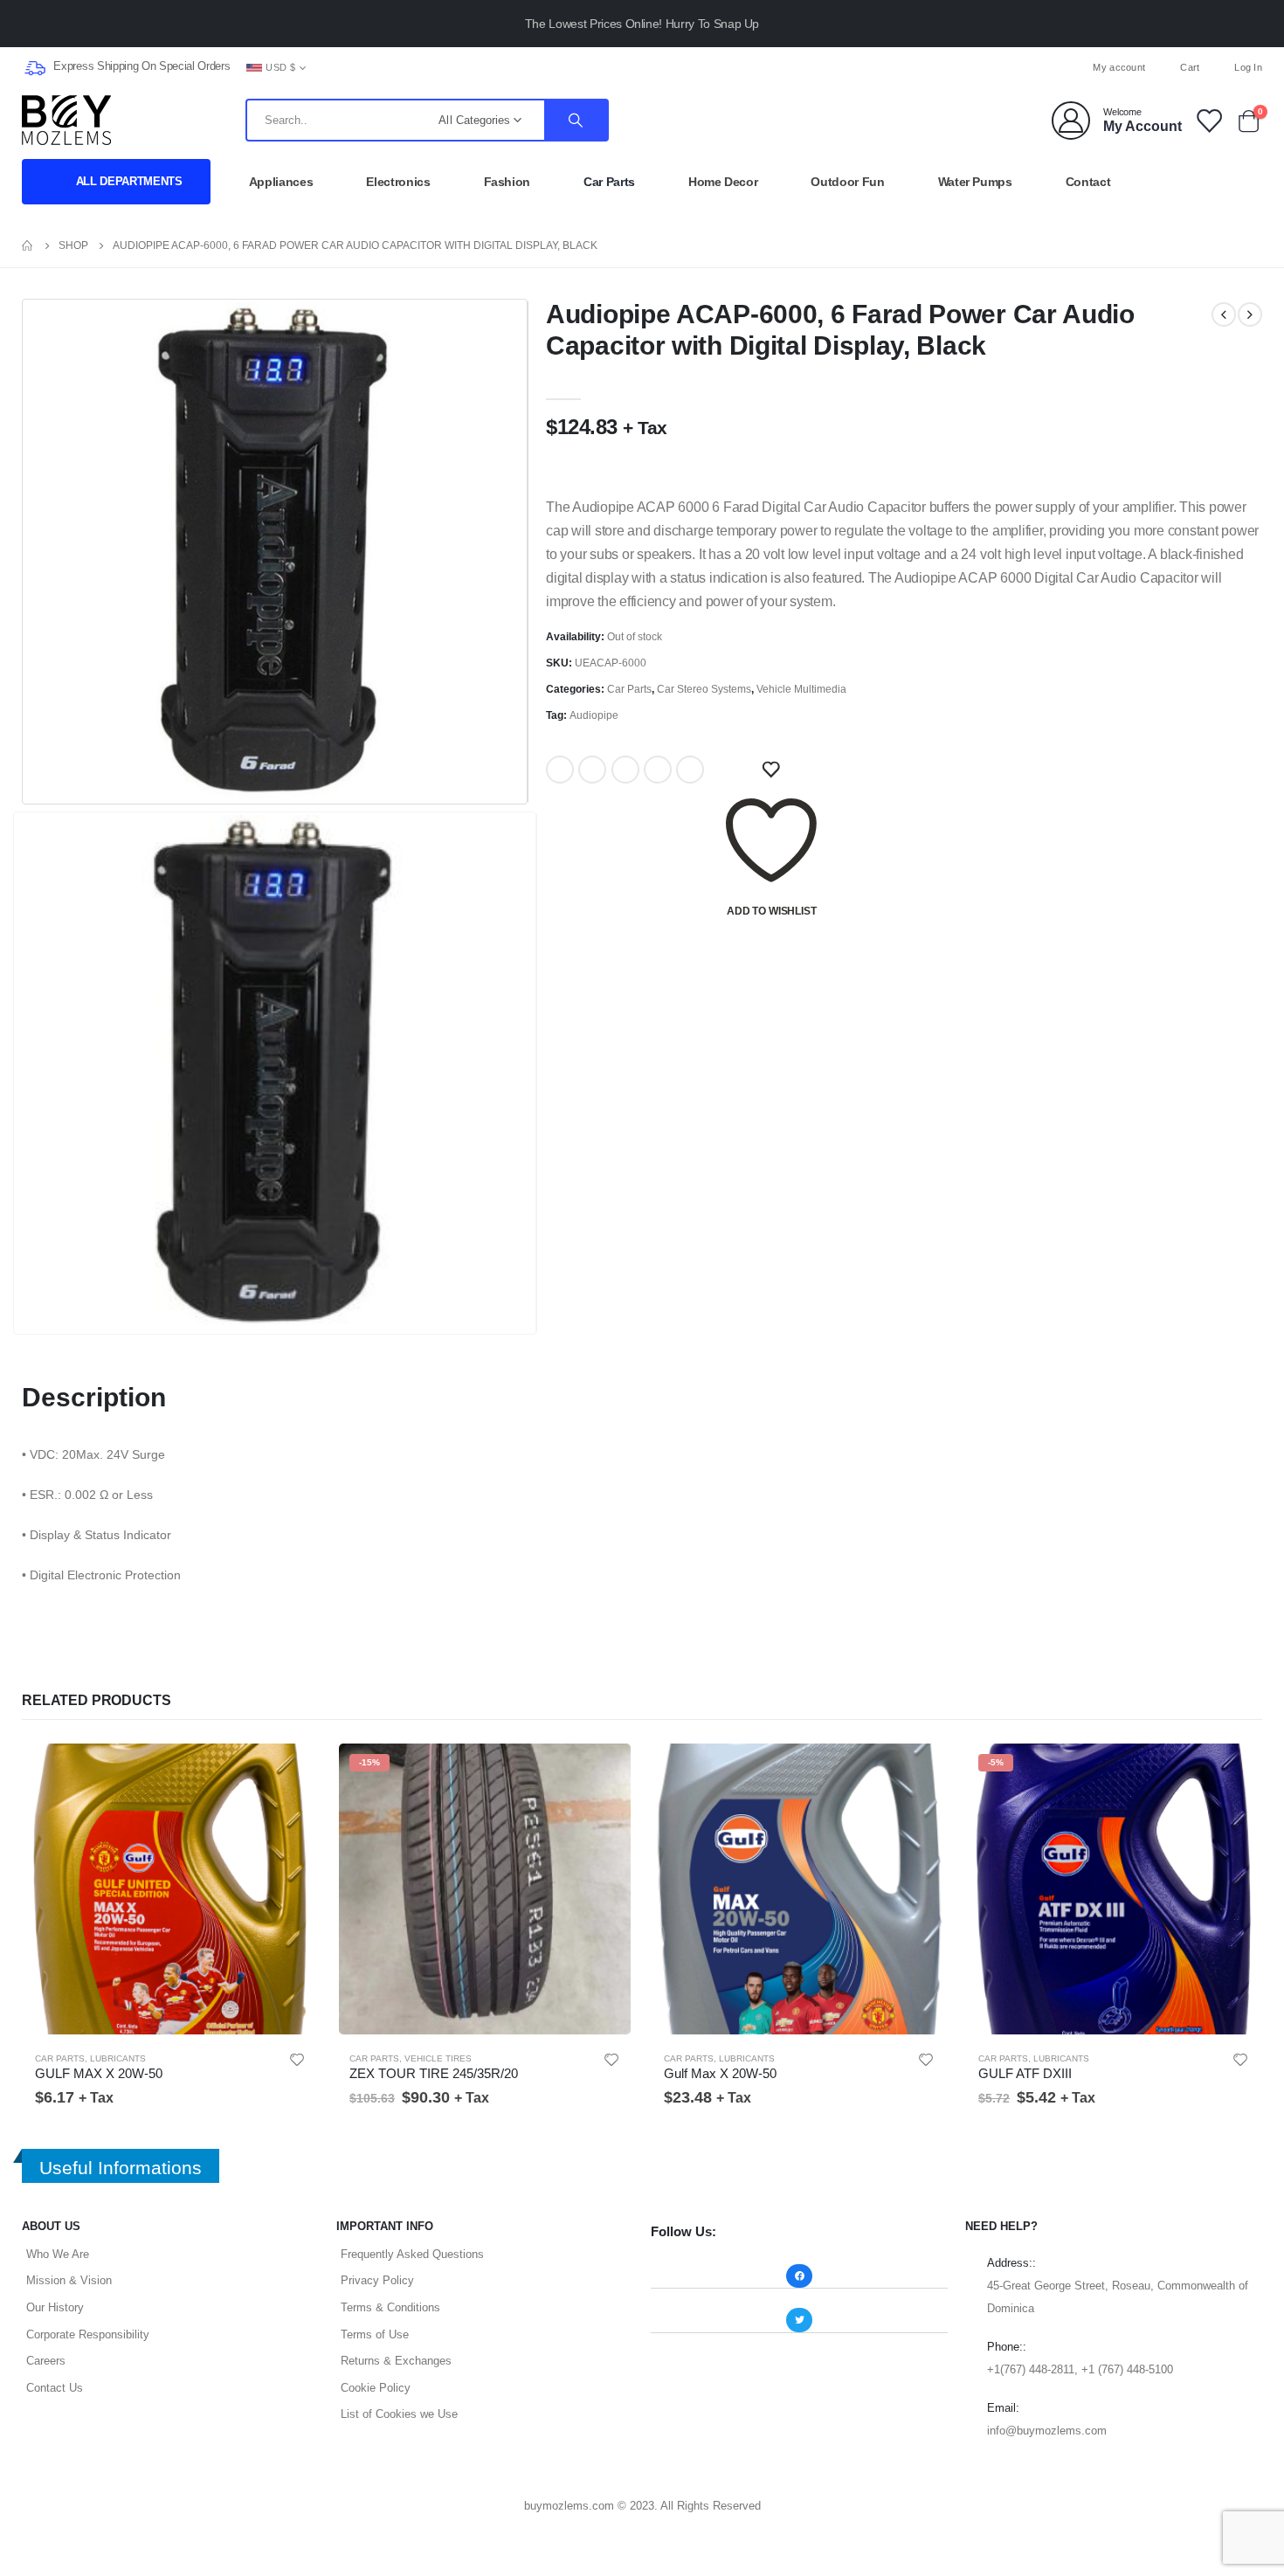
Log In (1248, 67)
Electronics (398, 182)
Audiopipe (594, 715)
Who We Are (58, 2254)
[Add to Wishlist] (297, 2060)
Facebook (560, 770)
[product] (170, 1889)
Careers (46, 2361)
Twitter (592, 770)
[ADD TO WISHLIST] (771, 770)
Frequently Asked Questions (412, 2254)
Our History (55, 2307)
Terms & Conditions (390, 2307)
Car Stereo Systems (704, 689)
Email (690, 770)
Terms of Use (375, 2334)
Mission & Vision (69, 2280)
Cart (1190, 67)
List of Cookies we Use (399, 2414)
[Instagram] (671, 67)
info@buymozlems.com (1047, 2431)
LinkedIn (625, 770)
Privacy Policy (377, 2280)
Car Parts (609, 182)
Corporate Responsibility (88, 2334)
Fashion (507, 182)
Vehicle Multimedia (801, 689)
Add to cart (290, 1770)
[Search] (576, 120)
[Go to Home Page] (28, 245)
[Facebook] (613, 67)
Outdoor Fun (847, 182)
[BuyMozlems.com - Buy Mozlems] (66, 120)
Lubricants (118, 2058)
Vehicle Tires (438, 2058)
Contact (1088, 182)
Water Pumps (975, 182)
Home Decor (723, 182)
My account (1119, 67)
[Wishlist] (1208, 120)
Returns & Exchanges (396, 2361)
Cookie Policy (376, 2388)
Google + (658, 770)
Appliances (281, 182)
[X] (642, 67)
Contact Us (55, 2388)
